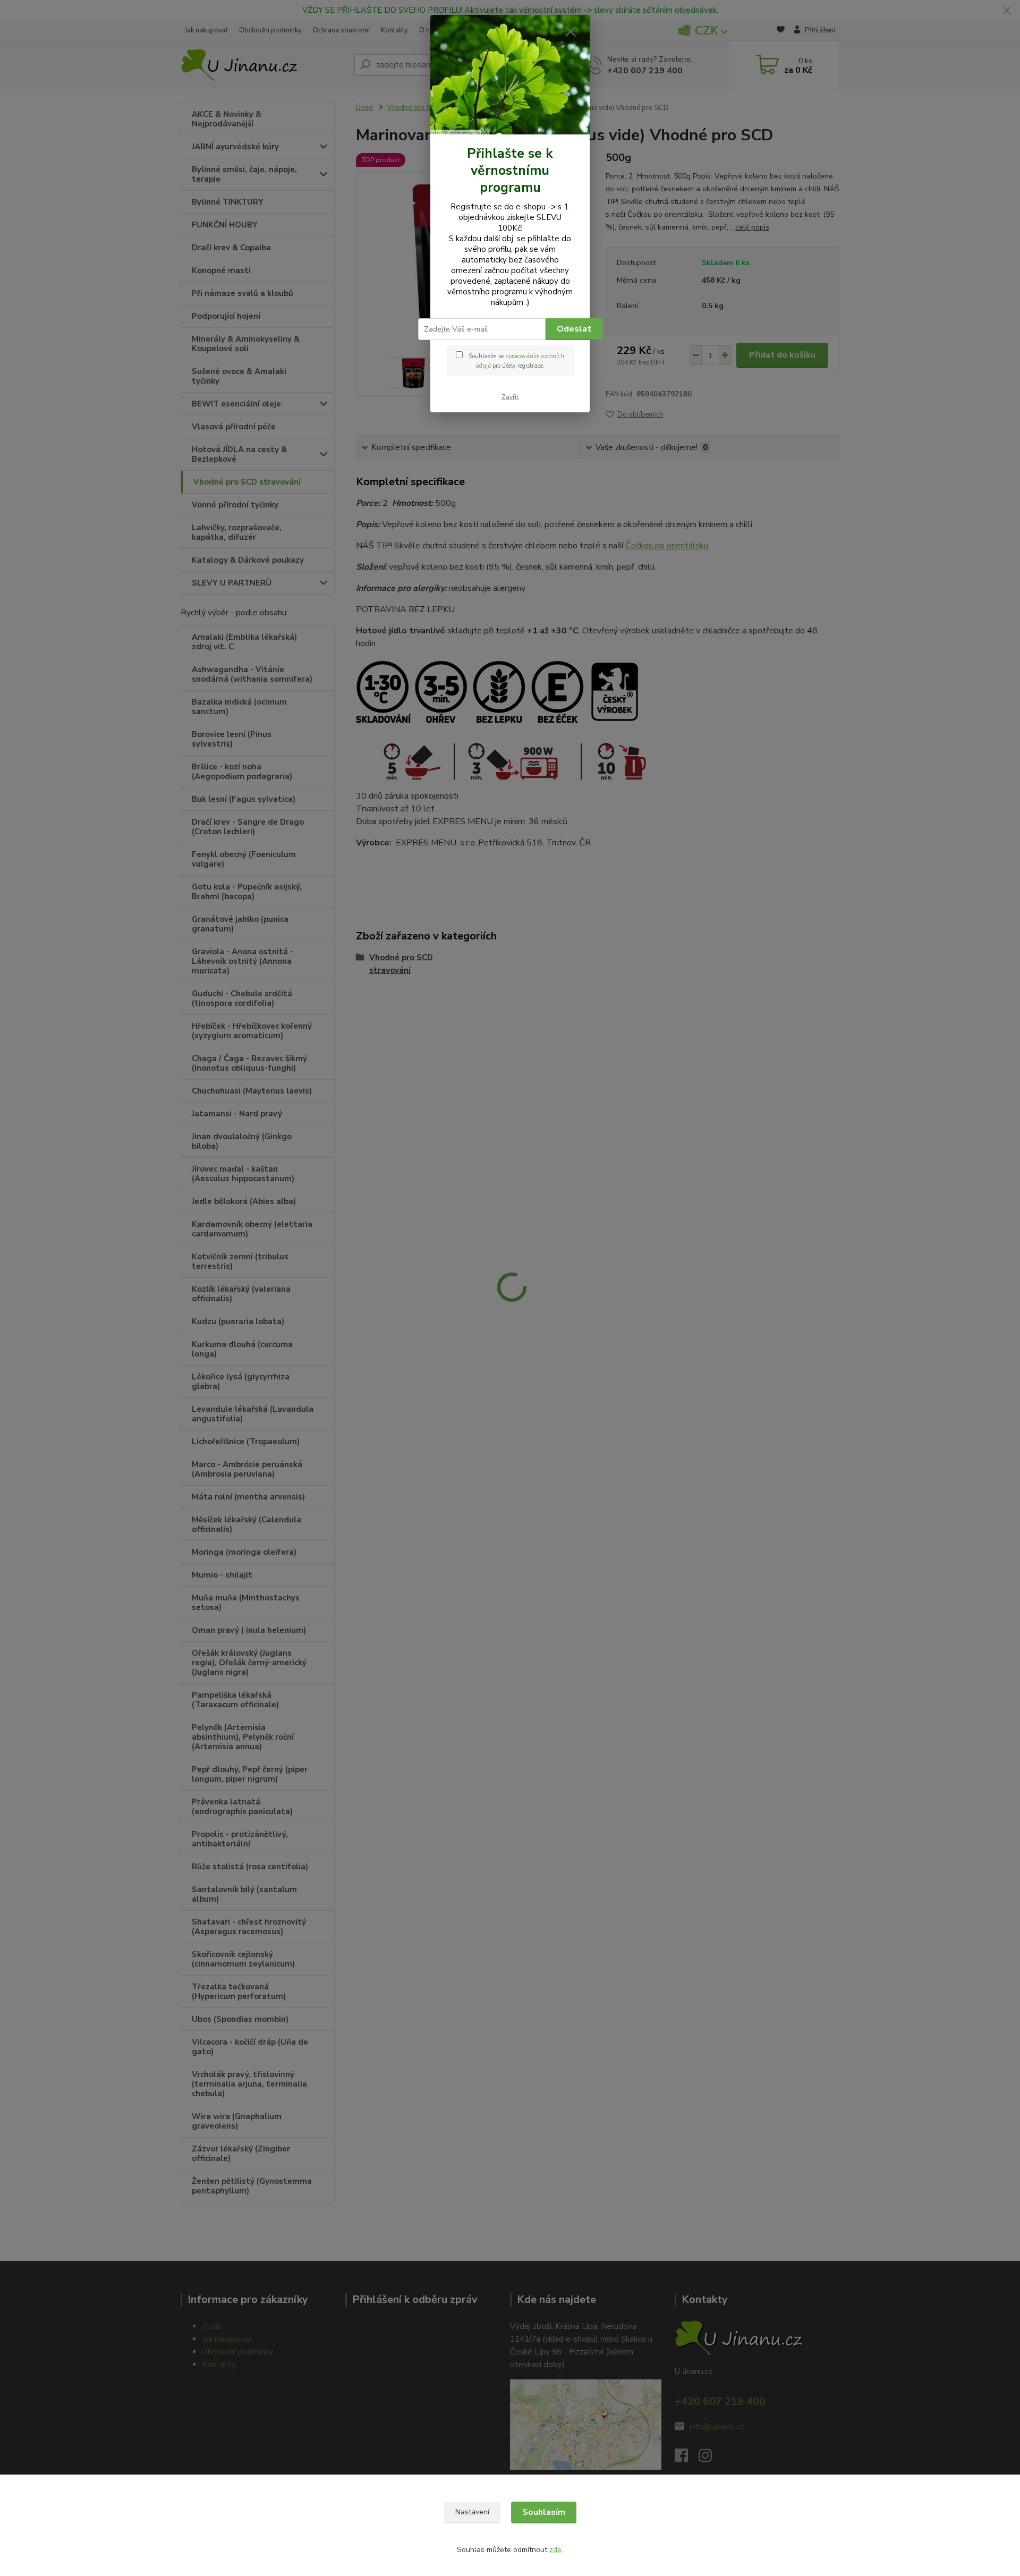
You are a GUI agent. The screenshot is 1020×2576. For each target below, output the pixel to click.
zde (555, 2550)
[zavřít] (571, 31)
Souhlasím (544, 2512)
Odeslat (574, 329)
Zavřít (510, 397)
